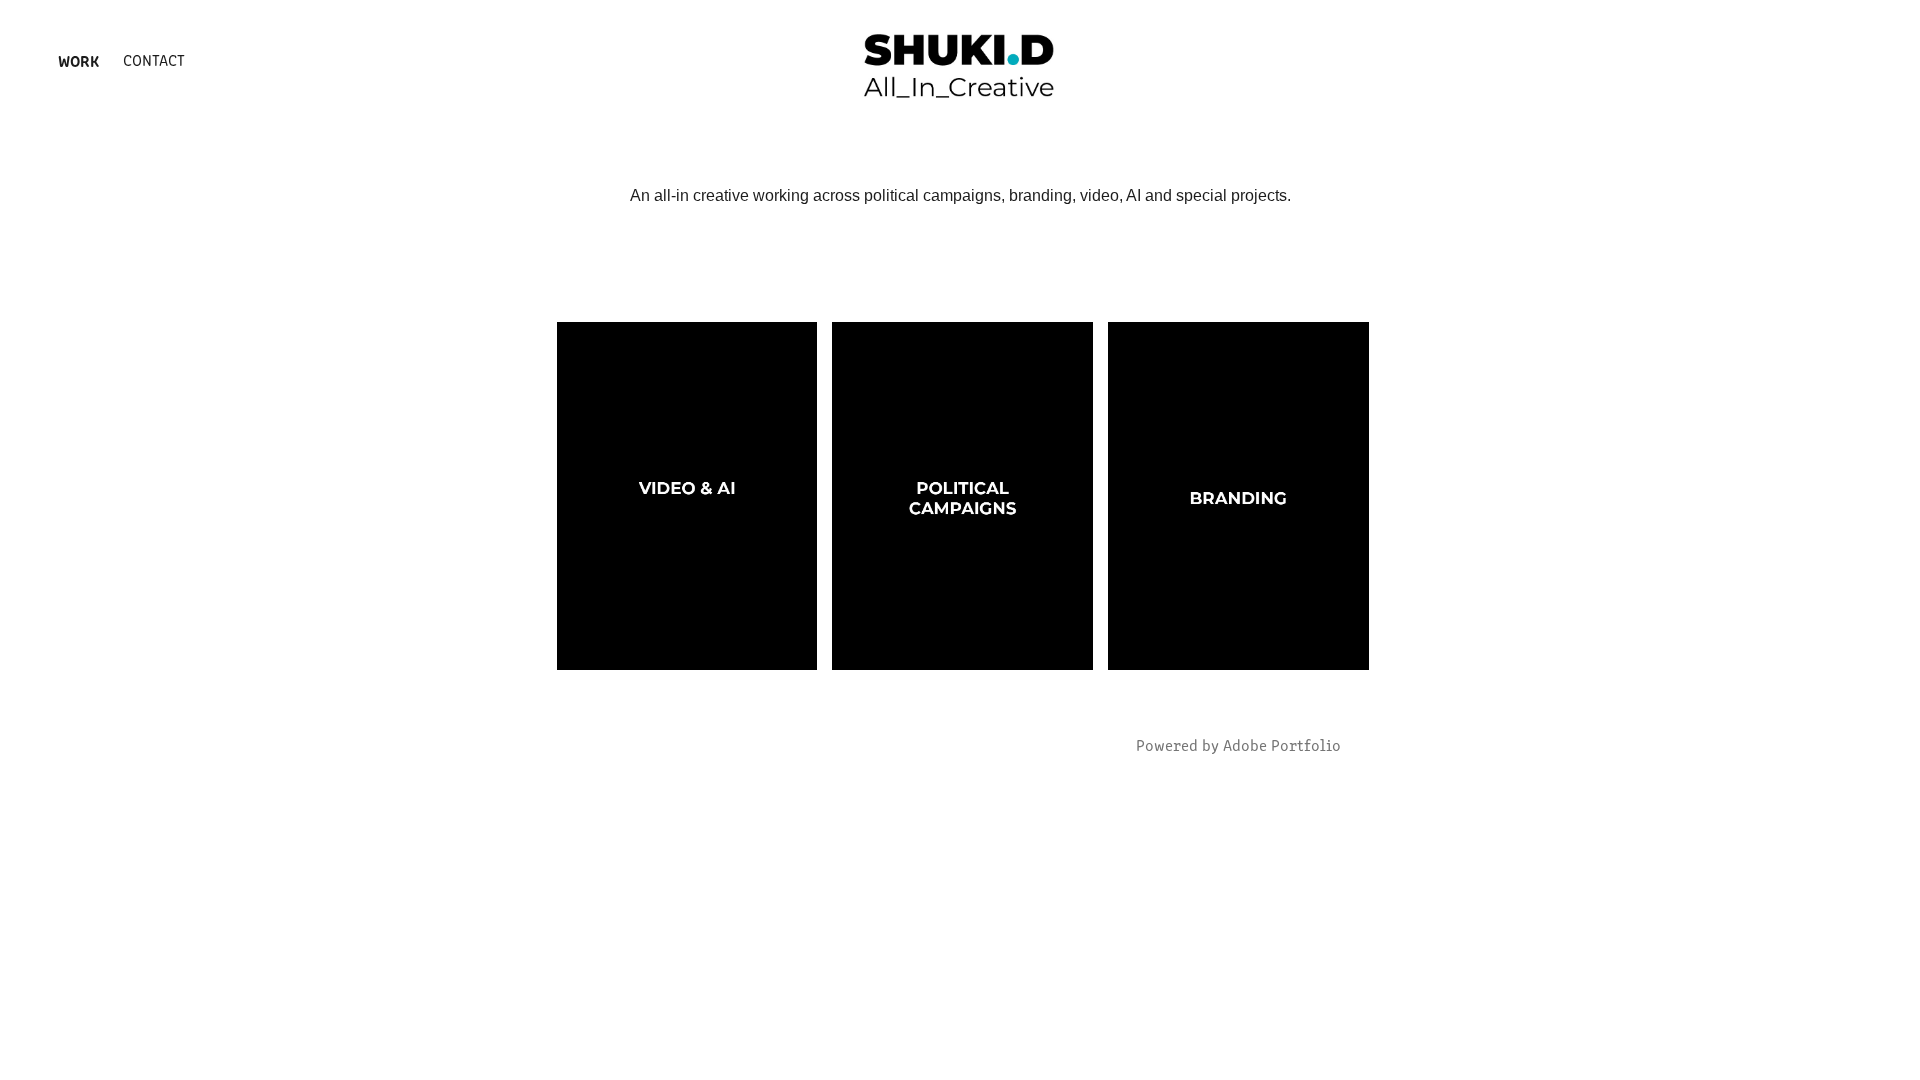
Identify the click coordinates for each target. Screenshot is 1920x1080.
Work (78, 60)
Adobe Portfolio (1282, 744)
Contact (154, 59)
